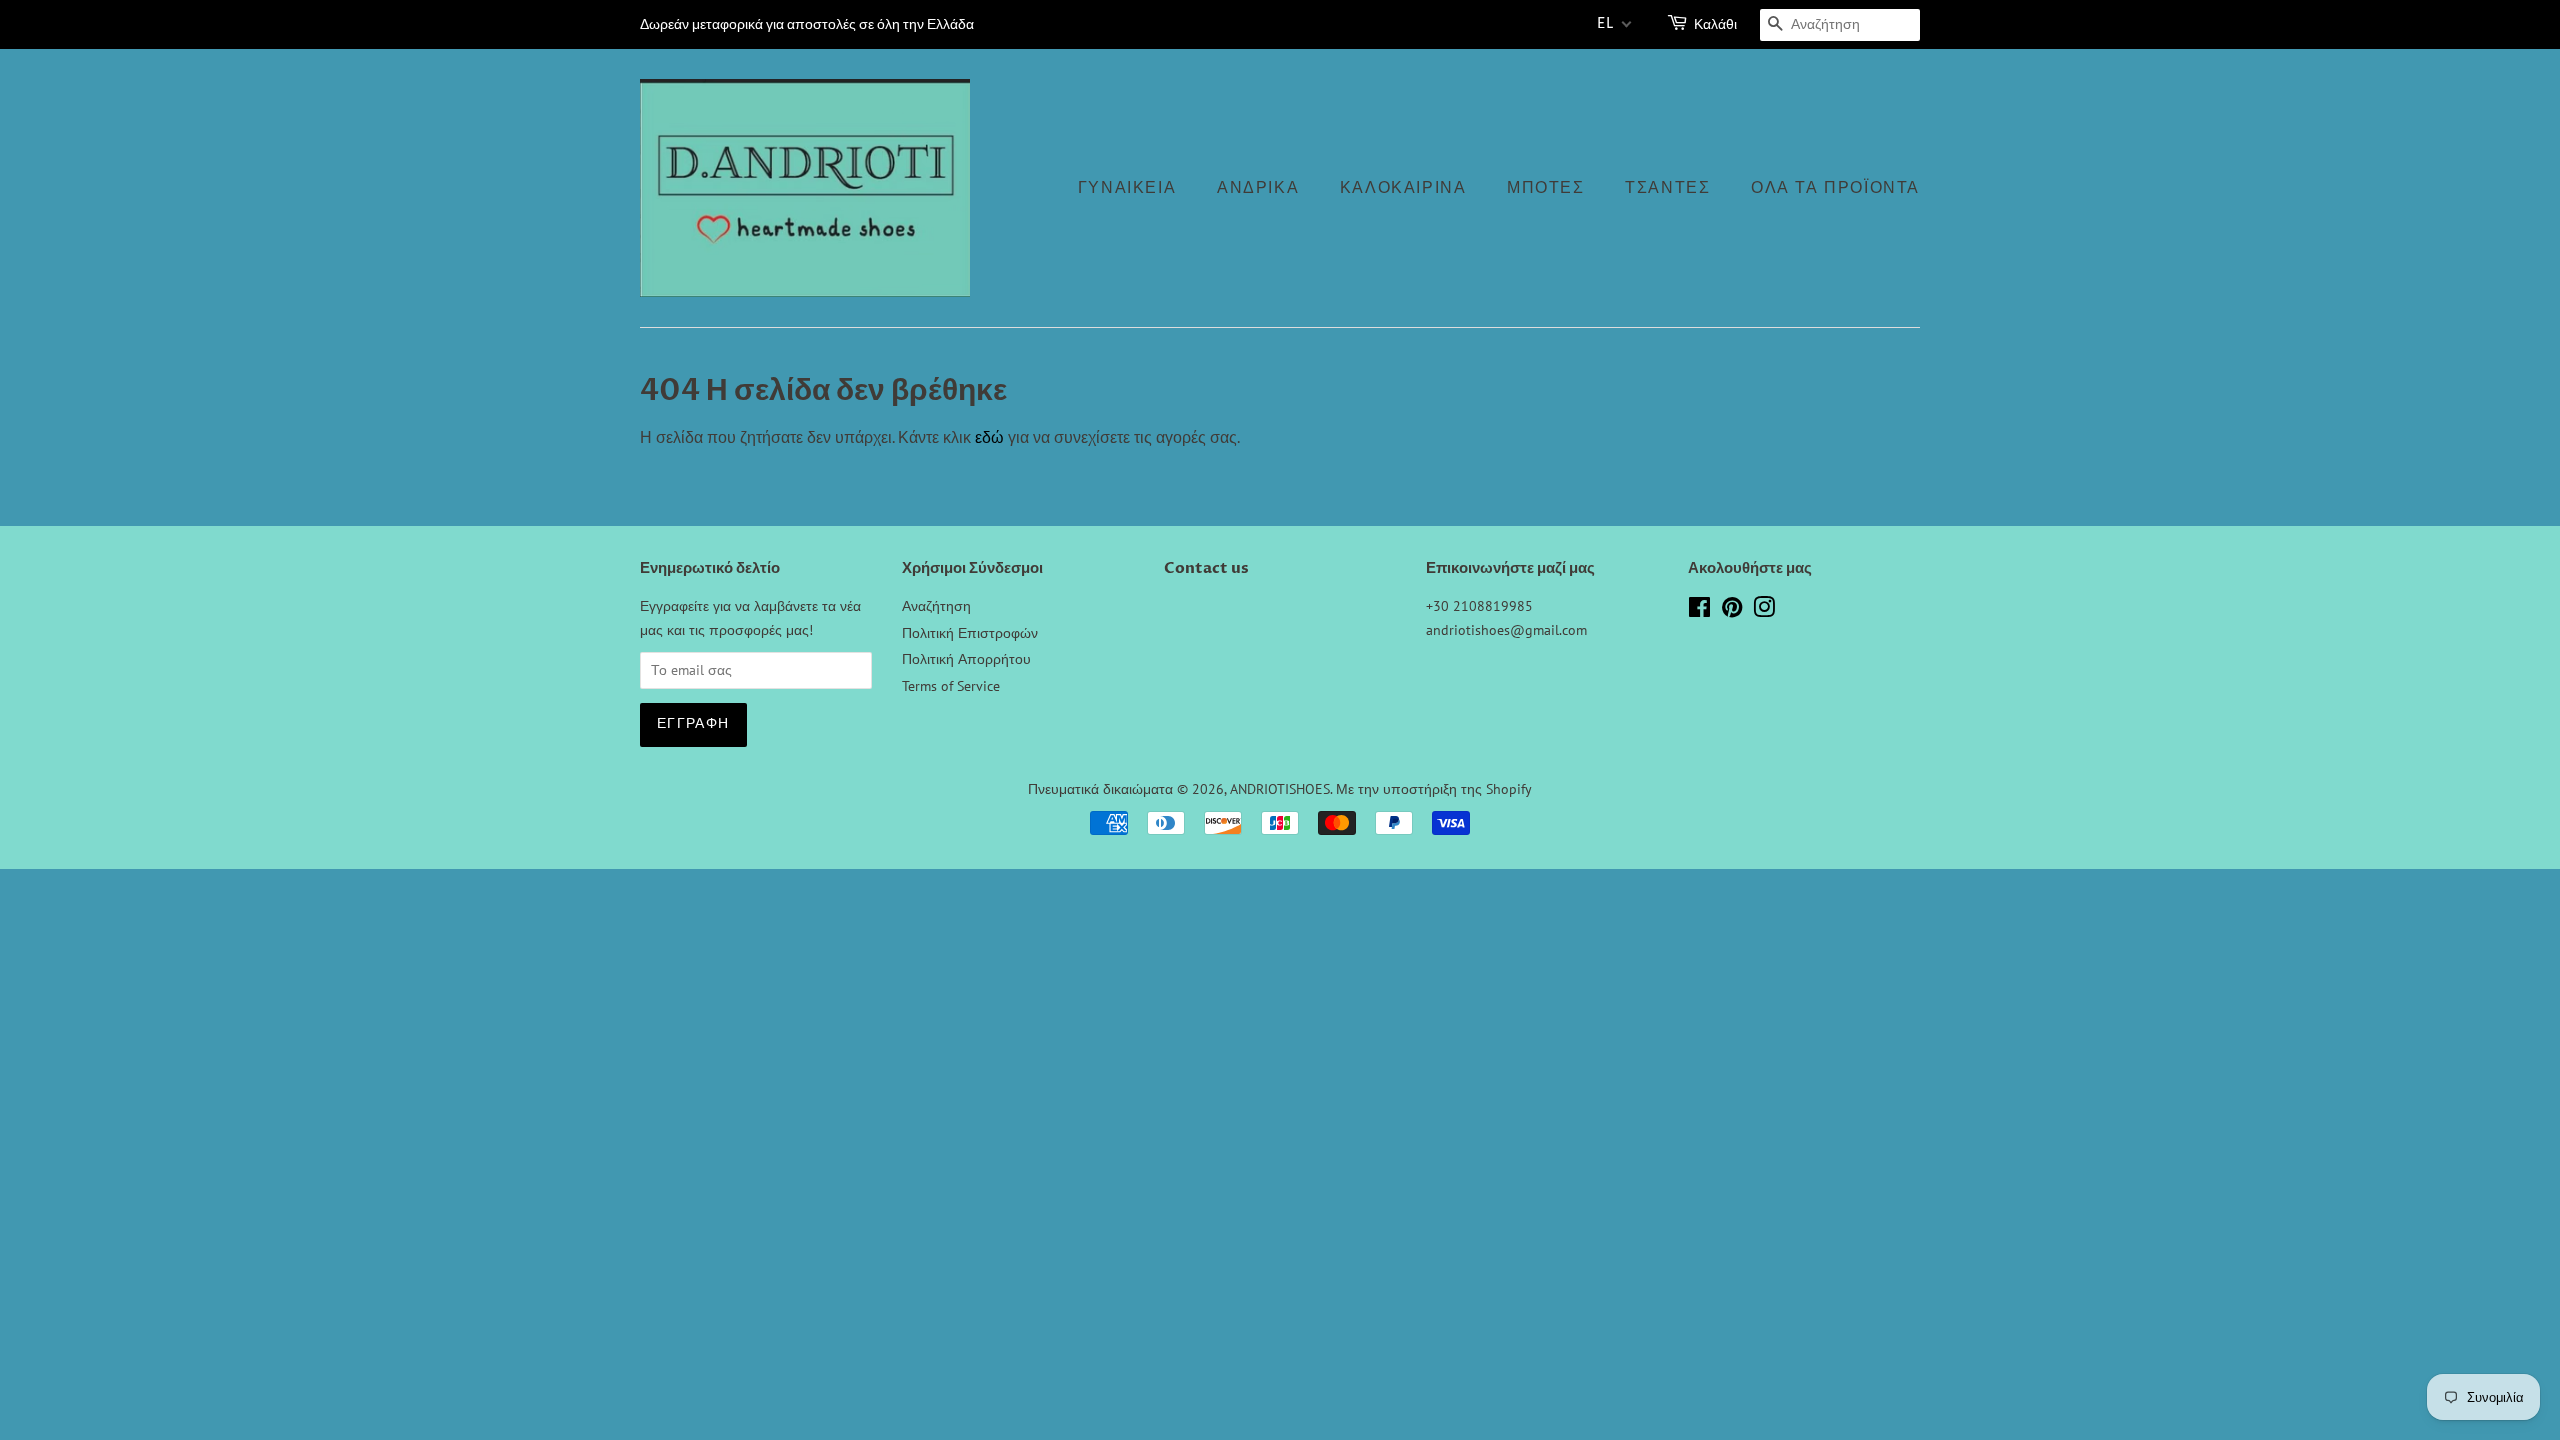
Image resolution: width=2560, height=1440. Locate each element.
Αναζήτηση (936, 606)
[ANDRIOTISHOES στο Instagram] (1764, 611)
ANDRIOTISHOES (1280, 789)
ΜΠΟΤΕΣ (1546, 188)
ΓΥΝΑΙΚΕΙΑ (1127, 188)
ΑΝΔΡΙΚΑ (1258, 188)
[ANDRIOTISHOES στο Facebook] (1699, 611)
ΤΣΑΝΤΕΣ (1667, 188)
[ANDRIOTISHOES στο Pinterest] (1732, 611)
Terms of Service (951, 686)
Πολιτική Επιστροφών (970, 633)
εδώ (989, 437)
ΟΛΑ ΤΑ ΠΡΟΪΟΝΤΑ (1835, 188)
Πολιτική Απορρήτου (966, 659)
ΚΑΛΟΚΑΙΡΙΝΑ (1403, 188)
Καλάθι (1715, 24)
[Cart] (1679, 24)
